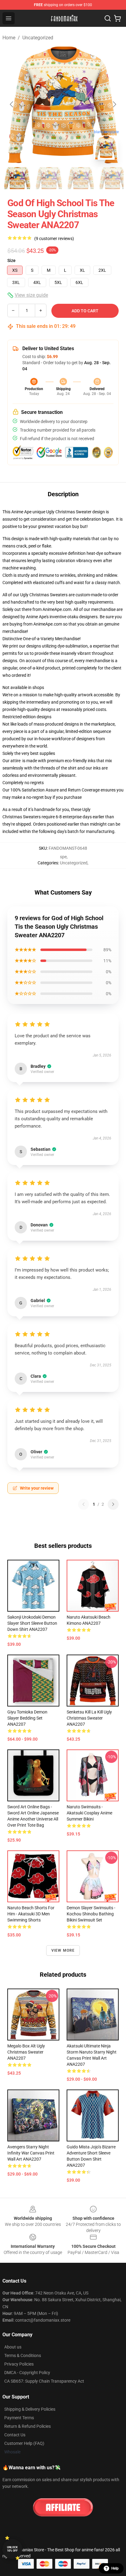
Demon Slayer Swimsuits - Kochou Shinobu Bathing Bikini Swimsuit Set (91, 1914)
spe (63, 857)
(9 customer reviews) (54, 239)
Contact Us (15, 2435)
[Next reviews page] (113, 1504)
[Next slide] (114, 104)
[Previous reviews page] (83, 1504)
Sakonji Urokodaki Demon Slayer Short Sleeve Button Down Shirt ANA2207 (32, 1623)
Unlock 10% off (12, 2549)
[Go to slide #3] (81, 178)
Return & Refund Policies (28, 2426)
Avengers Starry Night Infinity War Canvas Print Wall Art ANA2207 (31, 2153)
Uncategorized (38, 38)
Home (9, 38)
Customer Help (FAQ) (24, 2443)
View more (63, 1950)
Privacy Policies (19, 2364)
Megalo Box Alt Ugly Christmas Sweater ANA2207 (26, 2052)
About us (13, 2347)
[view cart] (117, 18)
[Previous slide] (12, 104)
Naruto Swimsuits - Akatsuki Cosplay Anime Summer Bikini (89, 1813)
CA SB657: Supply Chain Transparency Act (44, 2381)
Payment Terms (19, 2418)
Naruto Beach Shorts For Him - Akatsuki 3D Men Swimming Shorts (31, 1914)
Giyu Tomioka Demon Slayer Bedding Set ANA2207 (27, 1718)
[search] (108, 18)
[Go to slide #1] (17, 178)
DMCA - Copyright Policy (27, 2373)
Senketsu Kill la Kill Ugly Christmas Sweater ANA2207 (89, 1718)
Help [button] (115, 2568)
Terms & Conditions (23, 2355)
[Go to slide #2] (49, 178)
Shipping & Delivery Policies (30, 2409)
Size (11, 260)
